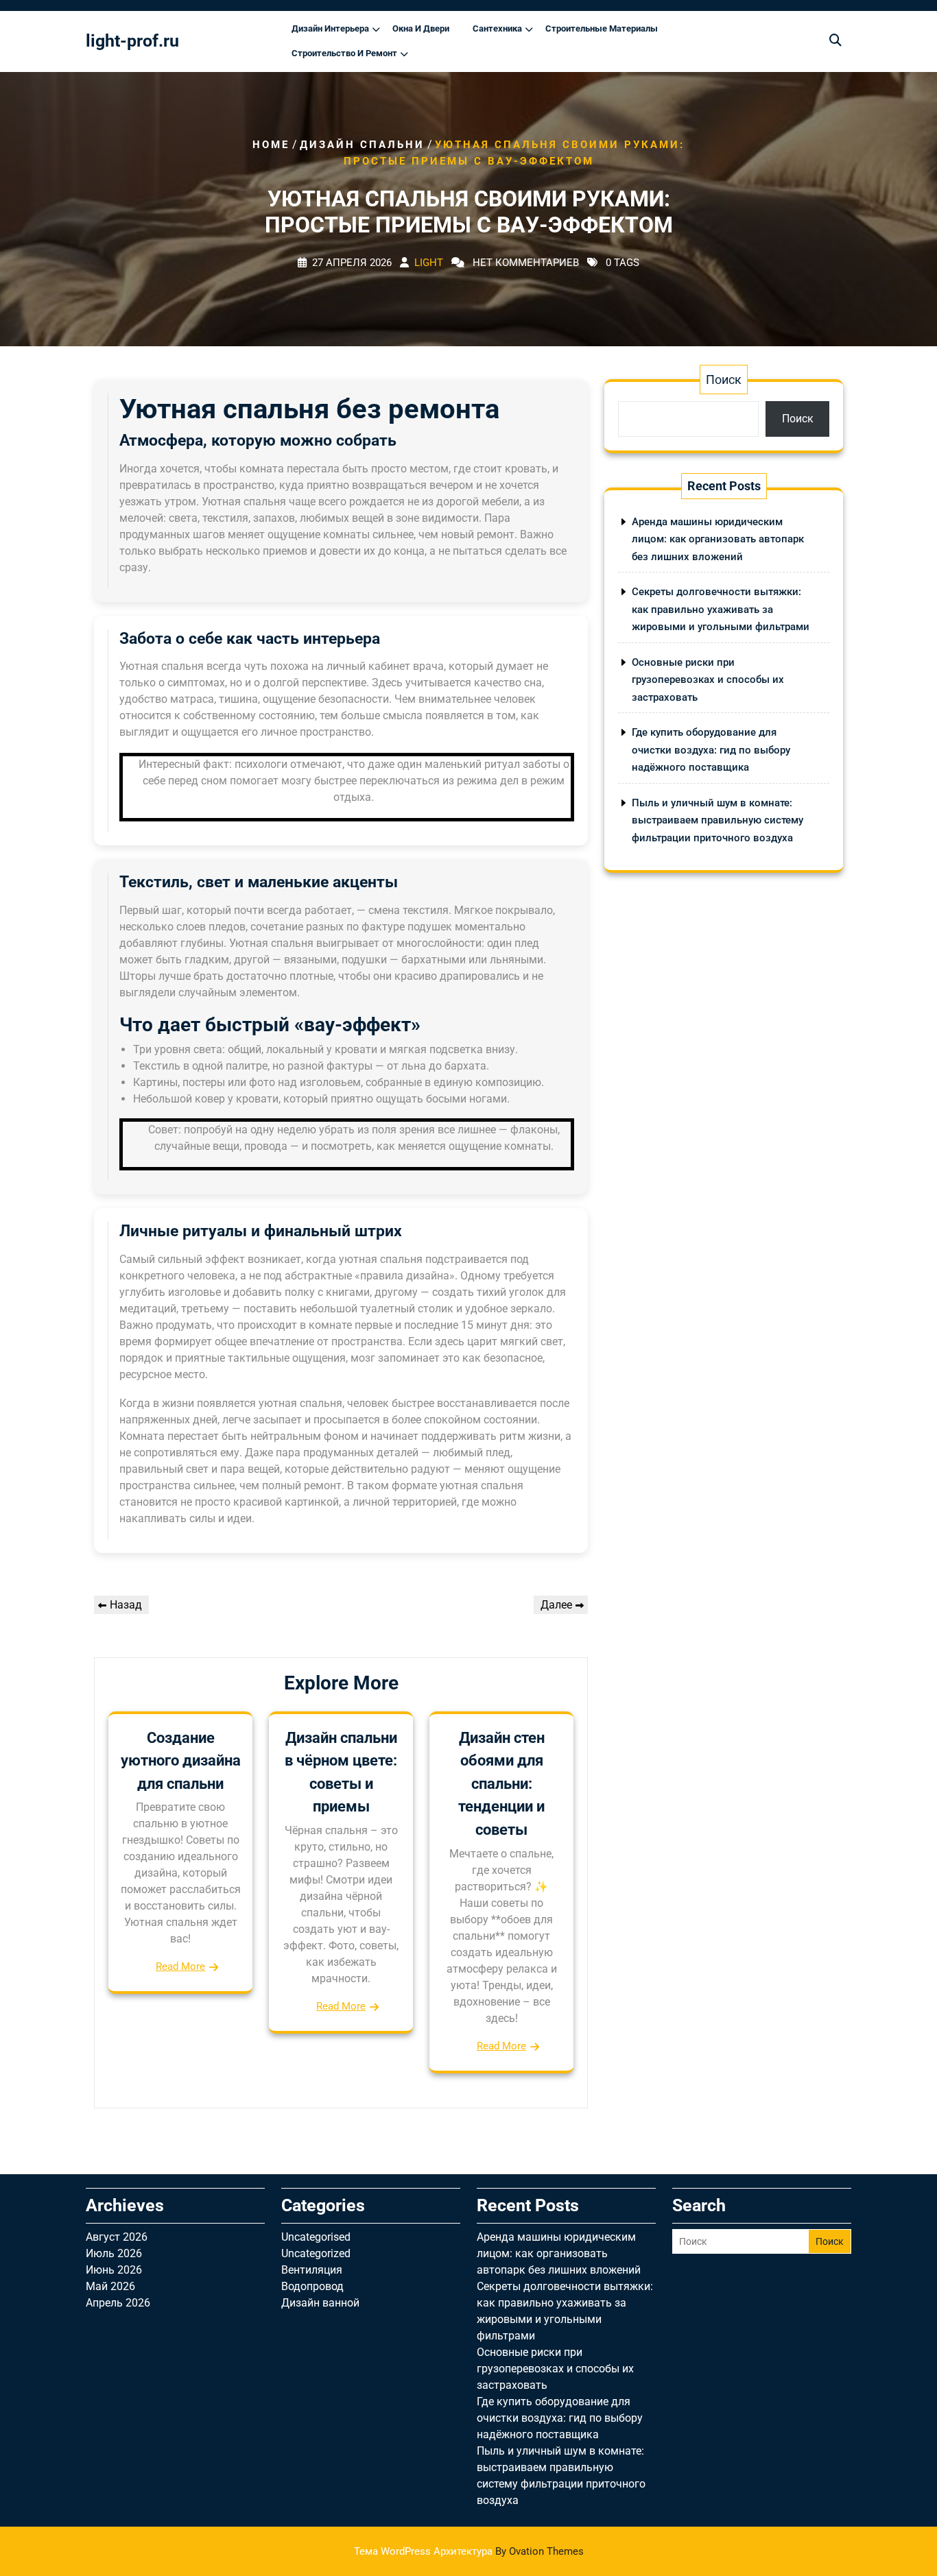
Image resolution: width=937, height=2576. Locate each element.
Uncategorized (316, 2253)
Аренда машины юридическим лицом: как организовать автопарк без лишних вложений (718, 539)
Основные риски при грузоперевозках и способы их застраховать (708, 680)
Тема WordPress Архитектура (469, 2551)
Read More (180, 1966)
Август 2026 (117, 2237)
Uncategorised (316, 2237)
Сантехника (497, 28)
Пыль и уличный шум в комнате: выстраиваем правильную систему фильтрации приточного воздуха (717, 820)
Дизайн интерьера (330, 28)
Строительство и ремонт (344, 53)
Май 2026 (110, 2286)
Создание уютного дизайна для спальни (181, 1761)
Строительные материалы (602, 28)
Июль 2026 (114, 2253)
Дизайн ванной (320, 2303)
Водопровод (312, 2286)
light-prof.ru (132, 41)
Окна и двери (421, 28)
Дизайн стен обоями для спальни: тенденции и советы (501, 1784)
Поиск (724, 380)
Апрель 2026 (118, 2303)
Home (271, 145)
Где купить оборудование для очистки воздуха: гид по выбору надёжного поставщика (711, 750)
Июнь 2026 (114, 2270)
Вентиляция (312, 2270)
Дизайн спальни (362, 145)
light (429, 263)
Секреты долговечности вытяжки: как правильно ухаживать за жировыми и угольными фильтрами (721, 609)
